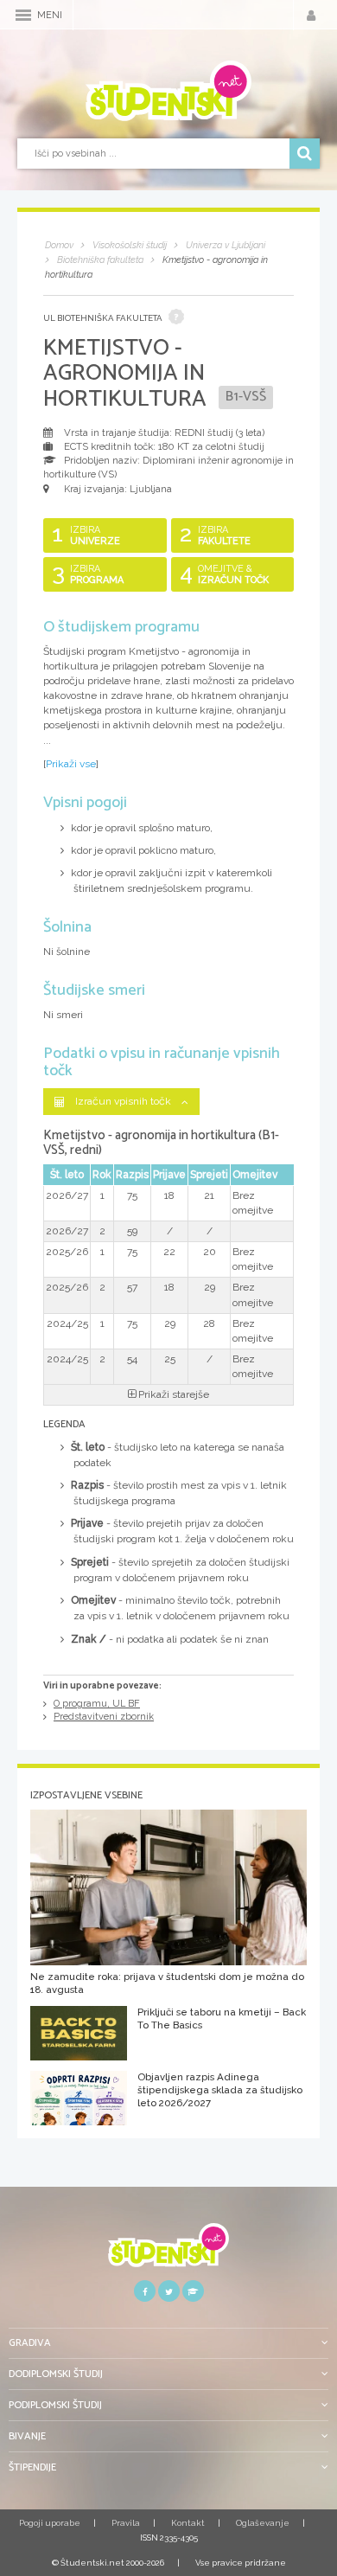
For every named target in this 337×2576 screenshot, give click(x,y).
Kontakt (188, 2523)
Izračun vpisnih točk (123, 1101)
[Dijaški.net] (168, 2251)
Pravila (126, 2523)
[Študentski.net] (168, 91)
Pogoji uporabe (50, 2523)
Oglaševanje (263, 2523)
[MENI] (23, 15)
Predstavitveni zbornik (104, 1717)
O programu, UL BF (97, 1704)
